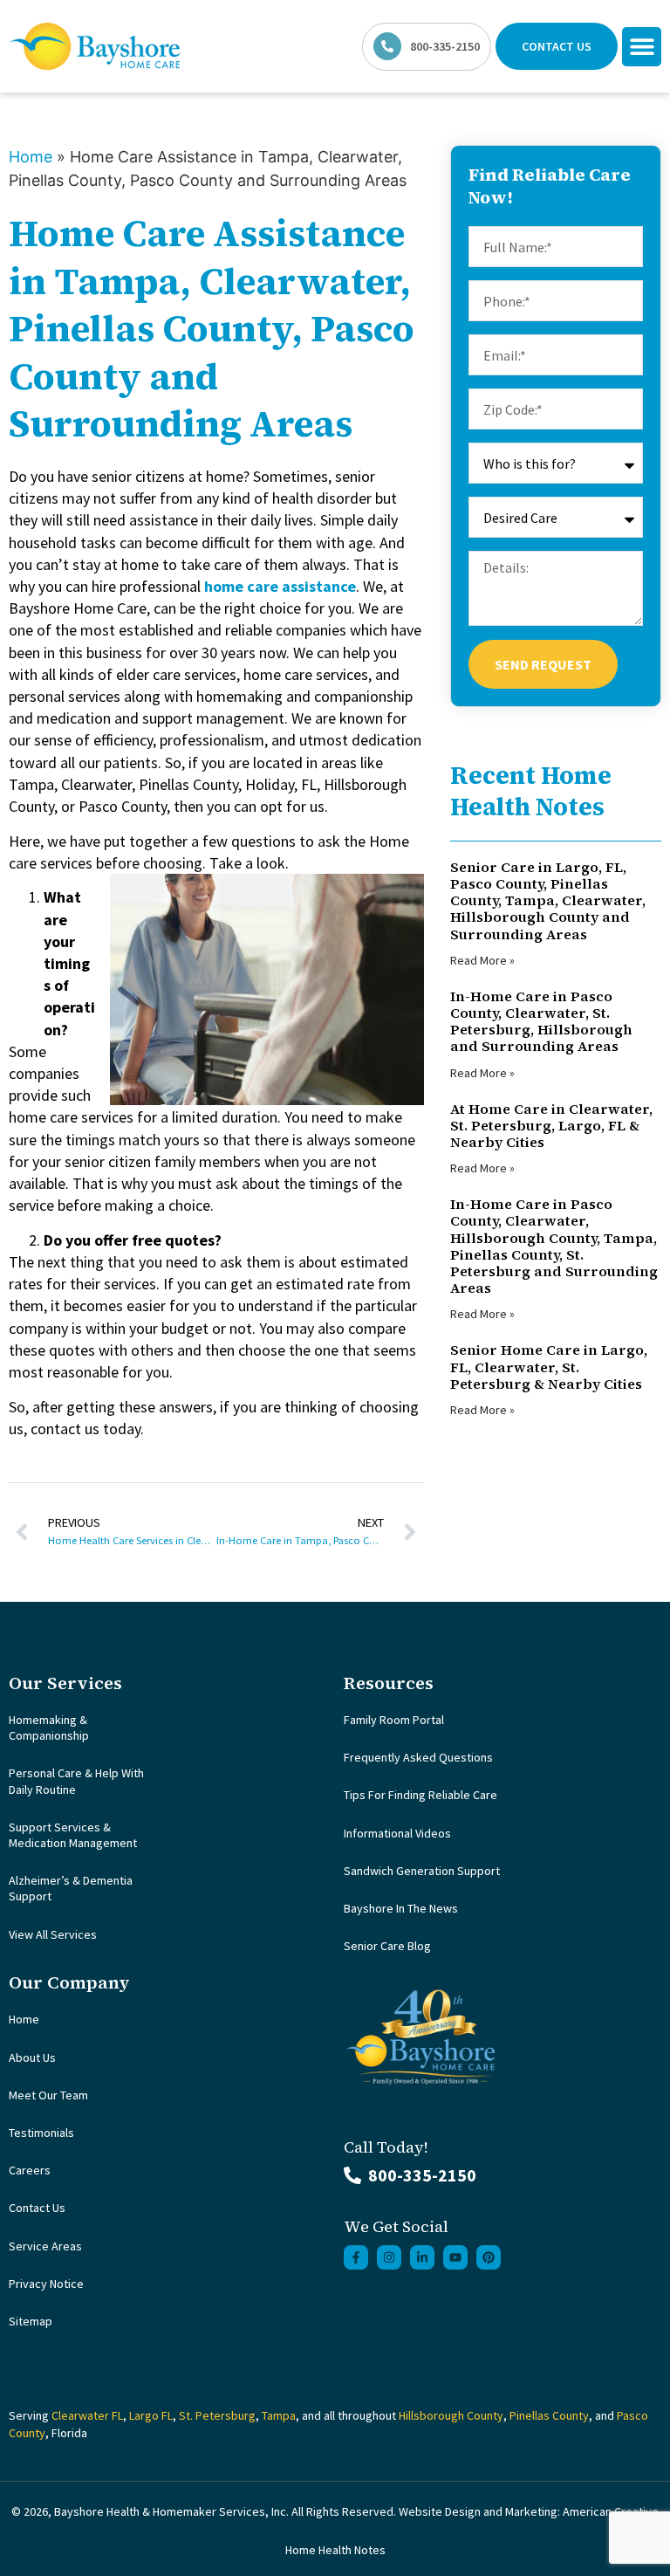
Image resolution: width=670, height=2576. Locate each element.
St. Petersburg (217, 2415)
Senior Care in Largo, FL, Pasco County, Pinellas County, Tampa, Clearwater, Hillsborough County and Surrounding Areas (548, 900)
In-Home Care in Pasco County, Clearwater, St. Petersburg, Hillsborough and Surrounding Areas (541, 1021)
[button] (642, 47)
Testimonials (41, 2133)
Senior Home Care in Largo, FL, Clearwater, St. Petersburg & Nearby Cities (549, 1366)
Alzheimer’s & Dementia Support (71, 1888)
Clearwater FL (87, 2415)
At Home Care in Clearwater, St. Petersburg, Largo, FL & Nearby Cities (551, 1125)
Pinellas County (549, 2415)
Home (31, 157)
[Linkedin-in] (422, 2257)
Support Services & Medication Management (73, 1835)
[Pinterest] (489, 2257)
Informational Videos (397, 1833)
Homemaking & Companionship (49, 1728)
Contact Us (37, 2208)
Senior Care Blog (387, 1946)
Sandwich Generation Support (422, 1871)
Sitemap (31, 2321)
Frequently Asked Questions (418, 1757)
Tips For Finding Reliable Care (420, 1795)
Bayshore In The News (401, 1908)
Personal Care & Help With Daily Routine (76, 1781)
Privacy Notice (46, 2284)
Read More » (482, 960)
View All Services (53, 1934)
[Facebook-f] (356, 2257)
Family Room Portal (394, 1720)
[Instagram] (389, 2257)
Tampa (279, 2415)
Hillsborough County (451, 2415)
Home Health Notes (335, 2550)
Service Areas (45, 2246)
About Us (32, 2057)
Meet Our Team (48, 2095)
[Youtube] (455, 2257)
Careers (30, 2170)
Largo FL (151, 2415)
